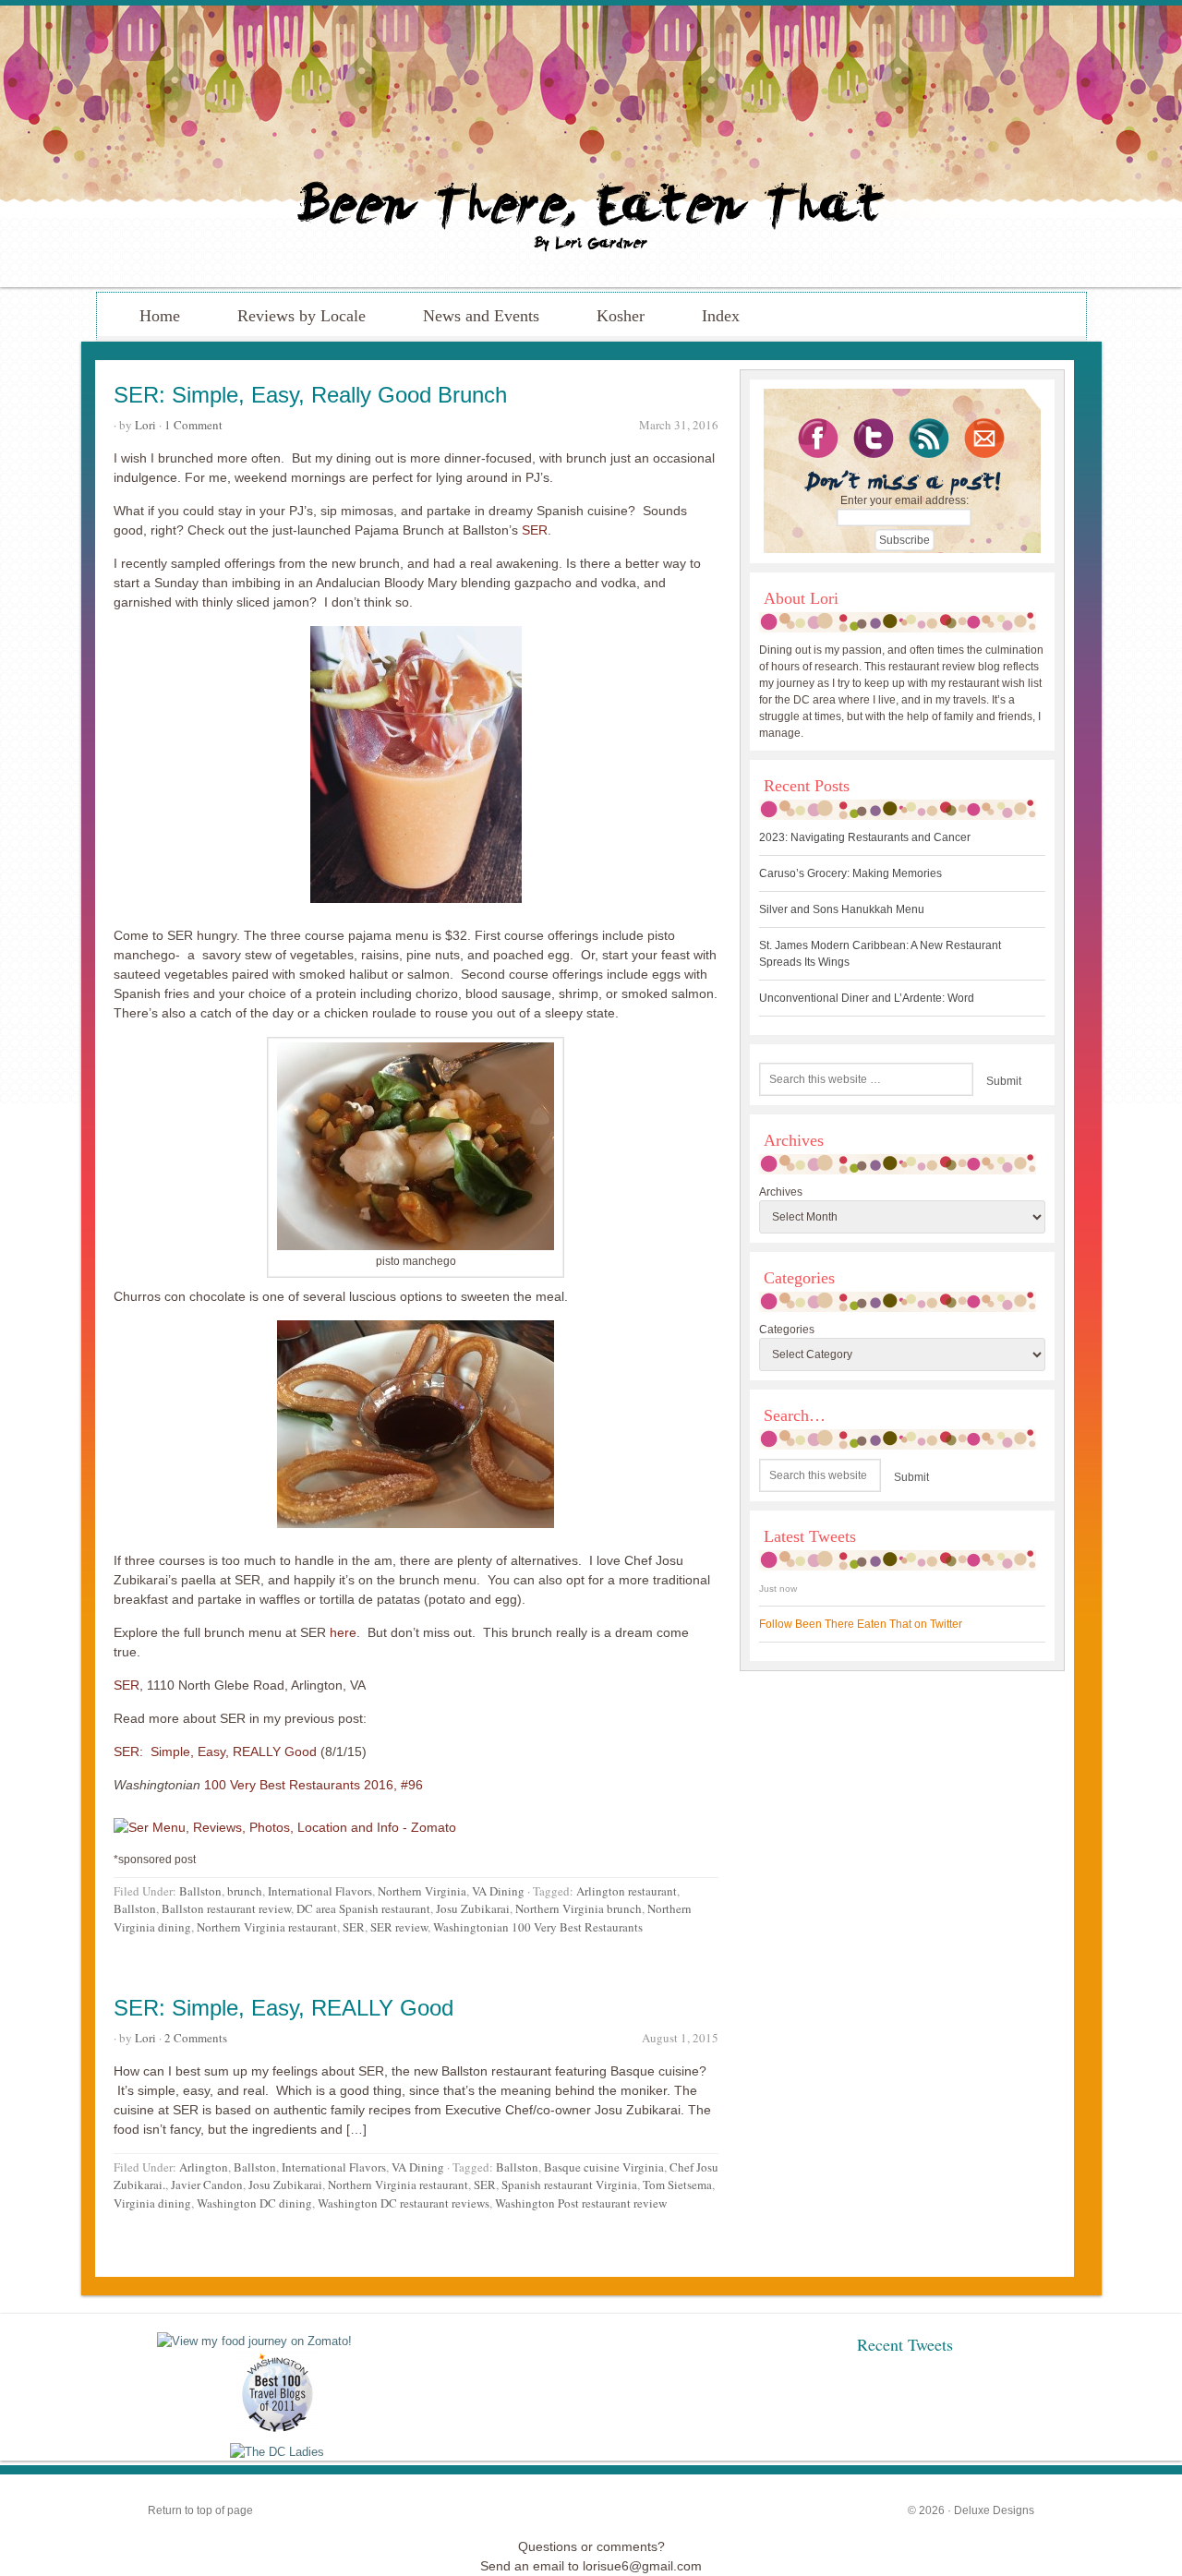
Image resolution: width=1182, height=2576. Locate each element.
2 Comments (196, 2038)
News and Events (481, 316)
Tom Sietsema (677, 2185)
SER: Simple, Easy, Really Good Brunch (310, 395)
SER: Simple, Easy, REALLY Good (217, 1751)
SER (535, 530)
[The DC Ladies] (277, 2452)
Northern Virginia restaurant (267, 1927)
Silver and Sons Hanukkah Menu (842, 909)
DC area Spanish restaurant (363, 1908)
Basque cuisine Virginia (604, 2167)
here (343, 1632)
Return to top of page (200, 2510)
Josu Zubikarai (473, 1908)
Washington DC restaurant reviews (404, 2203)
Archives (781, 1192)
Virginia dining (152, 2203)
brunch (245, 1891)
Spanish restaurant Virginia (569, 2185)
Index (721, 316)
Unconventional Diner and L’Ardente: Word (867, 998)
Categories (787, 1330)
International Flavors (320, 1891)
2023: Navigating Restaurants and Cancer (865, 837)
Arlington (204, 2167)
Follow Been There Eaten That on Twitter (861, 1624)
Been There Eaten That (591, 146)
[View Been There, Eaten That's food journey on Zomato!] (254, 2341)
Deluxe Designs (994, 2510)
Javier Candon (207, 2185)
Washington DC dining (254, 2203)
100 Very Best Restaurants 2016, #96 (312, 1785)
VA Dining (498, 1891)
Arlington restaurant (627, 1891)
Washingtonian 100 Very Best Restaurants (538, 1927)
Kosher (621, 316)
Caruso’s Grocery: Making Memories (850, 873)
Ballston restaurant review (226, 1908)
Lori (145, 425)
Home (160, 316)
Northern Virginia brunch (579, 1908)
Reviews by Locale (302, 316)
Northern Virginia (422, 1891)
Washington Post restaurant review (581, 2203)
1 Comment (193, 425)
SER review (399, 1927)
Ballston (200, 1891)
